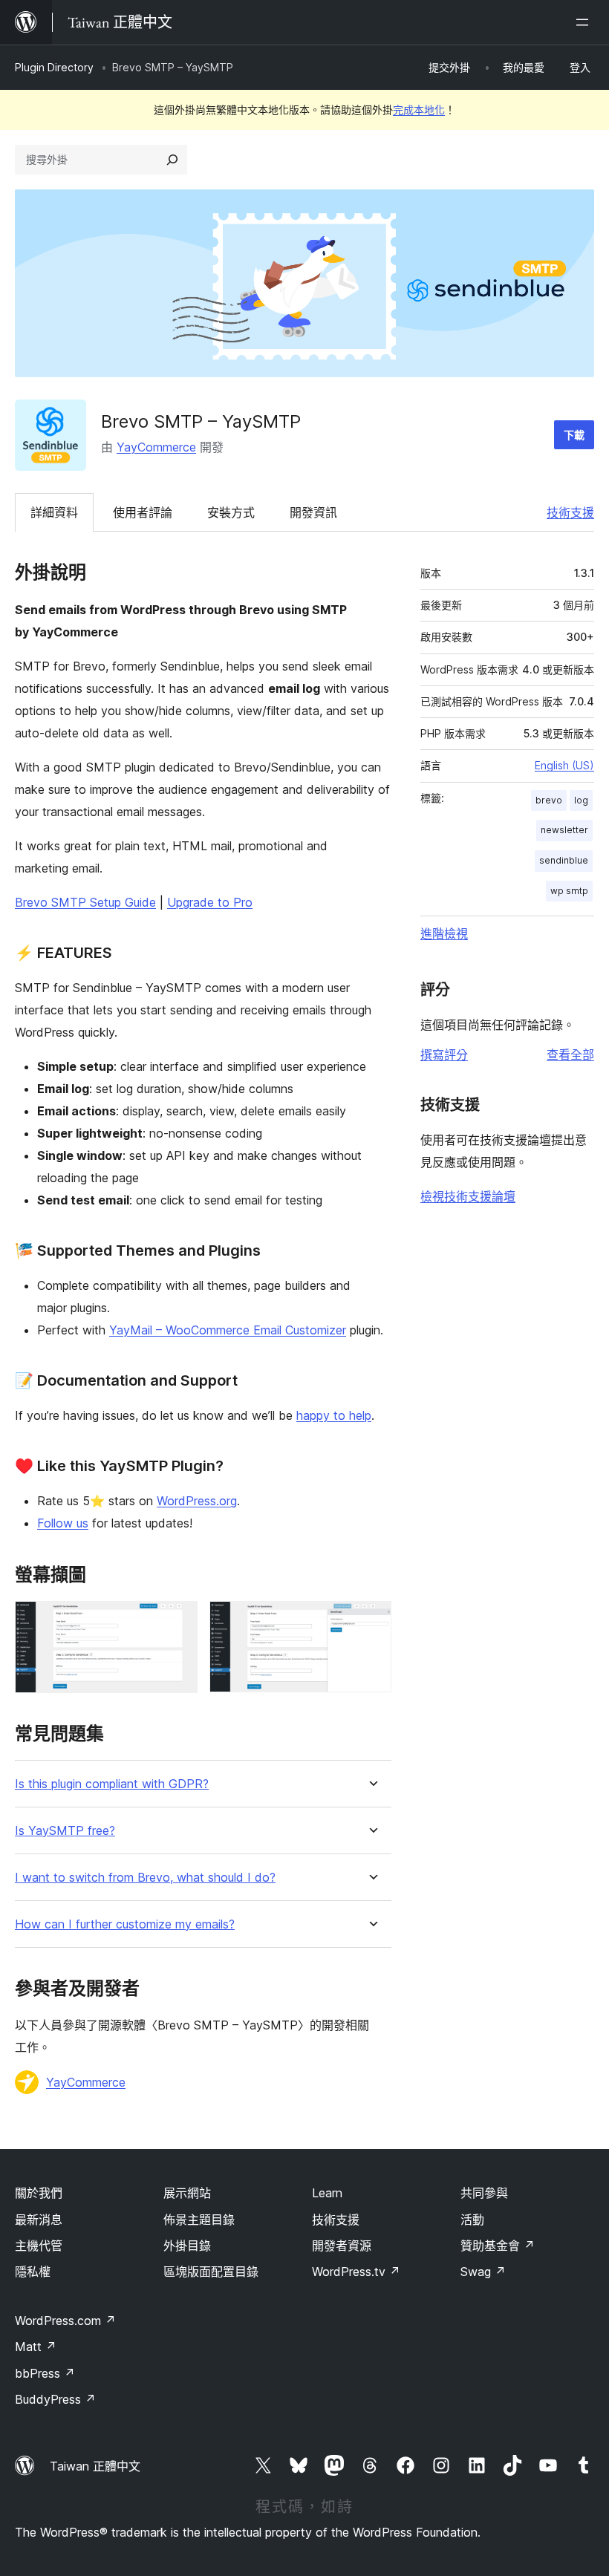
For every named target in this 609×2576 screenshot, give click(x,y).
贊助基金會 (498, 2246)
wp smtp (569, 891)
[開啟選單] (585, 22)
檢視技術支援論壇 (468, 1196)
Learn (327, 2193)
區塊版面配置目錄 (211, 2272)
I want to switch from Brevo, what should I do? (145, 1878)
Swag (483, 2272)
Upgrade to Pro (210, 902)
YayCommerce (156, 447)
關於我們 (39, 2193)
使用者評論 (143, 512)
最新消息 (39, 2220)
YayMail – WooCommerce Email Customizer (228, 1330)
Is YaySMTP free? (65, 1831)
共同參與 (484, 2193)
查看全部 (570, 1054)
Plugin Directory (54, 67)
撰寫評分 (444, 1054)
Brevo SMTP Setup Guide (85, 902)
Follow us (63, 1523)
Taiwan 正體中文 (95, 2466)
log (581, 800)
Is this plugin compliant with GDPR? (112, 1784)
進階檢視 (444, 933)
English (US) (564, 765)
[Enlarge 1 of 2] (178, 1621)
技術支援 (570, 512)
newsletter (564, 830)
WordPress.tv (356, 2272)
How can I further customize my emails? (125, 1924)
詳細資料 (54, 512)
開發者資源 (342, 2246)
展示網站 (187, 2193)
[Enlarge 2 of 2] (371, 1621)
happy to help (334, 1415)
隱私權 (33, 2272)
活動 (472, 2220)
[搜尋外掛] (172, 160)
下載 (574, 435)
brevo (549, 800)
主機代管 (39, 2246)
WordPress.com (65, 2321)
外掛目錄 (187, 2246)
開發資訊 (313, 512)
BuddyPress (55, 2399)
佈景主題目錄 (199, 2220)
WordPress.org (197, 1501)
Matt (36, 2347)
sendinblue (564, 860)
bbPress (45, 2373)
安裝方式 (231, 512)
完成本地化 (419, 110)
